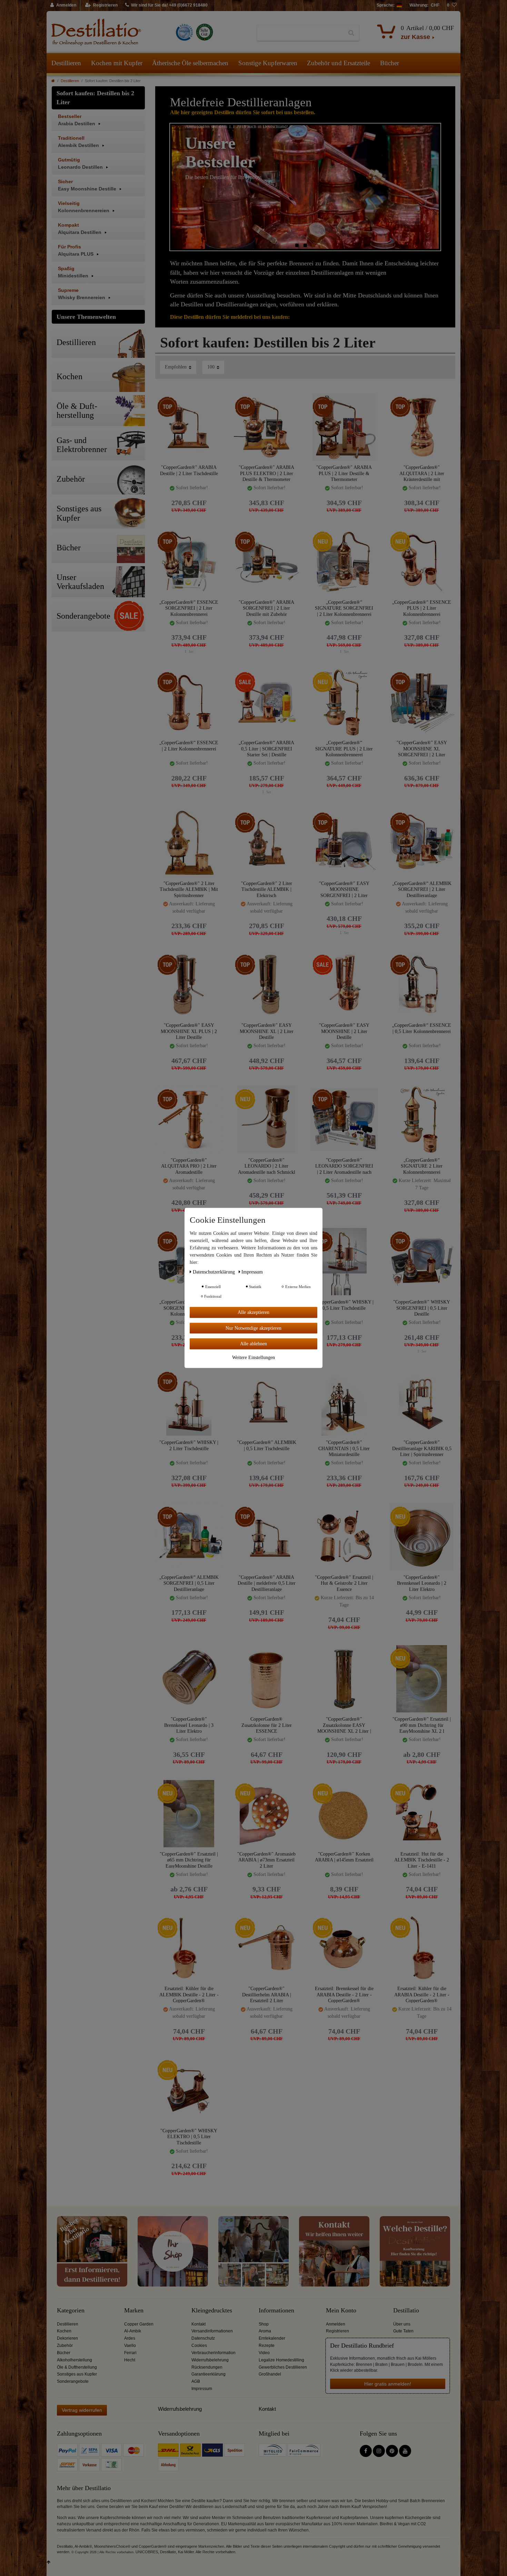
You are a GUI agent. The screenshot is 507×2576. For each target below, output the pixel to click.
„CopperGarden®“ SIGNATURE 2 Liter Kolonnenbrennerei (422, 1166)
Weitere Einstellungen (254, 1357)
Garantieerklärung (208, 2374)
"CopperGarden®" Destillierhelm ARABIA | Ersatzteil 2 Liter (267, 1994)
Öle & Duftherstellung (77, 2367)
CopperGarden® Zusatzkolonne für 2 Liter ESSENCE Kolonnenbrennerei (267, 1725)
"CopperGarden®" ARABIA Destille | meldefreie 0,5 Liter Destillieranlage (267, 1583)
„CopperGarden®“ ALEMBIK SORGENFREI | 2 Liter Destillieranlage (422, 889)
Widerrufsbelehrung (210, 2360)
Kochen (64, 2331)
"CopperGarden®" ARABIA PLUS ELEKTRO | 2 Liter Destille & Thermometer (266, 473)
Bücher (390, 63)
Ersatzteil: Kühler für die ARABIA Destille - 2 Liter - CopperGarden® (422, 1994)
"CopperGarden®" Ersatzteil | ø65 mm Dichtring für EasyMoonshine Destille (189, 1860)
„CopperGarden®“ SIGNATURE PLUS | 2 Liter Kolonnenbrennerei (344, 749)
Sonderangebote (73, 2381)
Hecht (130, 2360)
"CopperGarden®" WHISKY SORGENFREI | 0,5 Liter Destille (422, 1308)
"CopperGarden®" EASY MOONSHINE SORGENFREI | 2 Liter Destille (344, 889)
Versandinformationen (212, 2331)
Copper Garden (139, 2324)
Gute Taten (403, 2331)
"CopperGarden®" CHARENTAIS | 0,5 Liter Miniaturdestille (344, 1448)
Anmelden (336, 2324)
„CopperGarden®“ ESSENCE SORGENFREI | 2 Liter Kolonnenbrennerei (189, 608)
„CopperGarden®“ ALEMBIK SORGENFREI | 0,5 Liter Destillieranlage (189, 1583)
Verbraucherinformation (213, 2353)
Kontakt (198, 2324)
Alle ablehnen (254, 1344)
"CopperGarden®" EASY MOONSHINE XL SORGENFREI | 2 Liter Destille (422, 749)
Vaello (130, 2346)
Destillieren (66, 63)
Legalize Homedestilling (281, 2360)
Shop (264, 2324)
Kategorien (71, 2310)
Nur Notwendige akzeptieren (254, 1328)
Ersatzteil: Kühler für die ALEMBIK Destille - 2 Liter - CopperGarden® (189, 1994)
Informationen (276, 2310)
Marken (134, 2310)
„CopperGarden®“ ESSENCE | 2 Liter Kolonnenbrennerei (189, 746)
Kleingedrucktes (212, 2310)
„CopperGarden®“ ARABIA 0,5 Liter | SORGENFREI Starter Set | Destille (266, 749)
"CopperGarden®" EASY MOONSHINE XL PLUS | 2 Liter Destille (189, 1031)
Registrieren (337, 2331)
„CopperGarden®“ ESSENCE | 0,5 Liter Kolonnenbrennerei (422, 1028)
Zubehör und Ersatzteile (339, 63)
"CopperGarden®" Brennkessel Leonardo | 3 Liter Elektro (189, 1725)
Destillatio (406, 2310)
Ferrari (130, 2353)
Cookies (199, 2346)
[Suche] (351, 33)
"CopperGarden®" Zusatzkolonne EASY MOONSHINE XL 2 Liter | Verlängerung (344, 1725)
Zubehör (65, 2346)
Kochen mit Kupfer (117, 63)
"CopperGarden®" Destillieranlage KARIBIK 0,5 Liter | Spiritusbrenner (422, 1448)
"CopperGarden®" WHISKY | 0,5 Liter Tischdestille (344, 1305)
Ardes (130, 2338)
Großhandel (270, 2374)
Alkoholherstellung (74, 2360)
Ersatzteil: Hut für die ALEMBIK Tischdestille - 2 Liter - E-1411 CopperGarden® (422, 1860)
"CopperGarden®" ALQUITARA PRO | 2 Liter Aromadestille (189, 1166)
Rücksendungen (207, 2367)
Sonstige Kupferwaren (268, 63)
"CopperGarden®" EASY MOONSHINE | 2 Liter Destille (344, 1031)
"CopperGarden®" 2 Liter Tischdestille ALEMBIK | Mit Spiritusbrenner (189, 889)
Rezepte (267, 2346)
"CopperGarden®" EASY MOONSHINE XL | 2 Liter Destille (267, 1031)
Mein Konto (341, 2310)
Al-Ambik (133, 2331)
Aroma (265, 2331)
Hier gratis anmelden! (388, 2384)
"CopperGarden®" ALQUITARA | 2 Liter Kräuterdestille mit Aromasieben (422, 473)
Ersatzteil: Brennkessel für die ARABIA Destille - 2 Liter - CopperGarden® (344, 1994)
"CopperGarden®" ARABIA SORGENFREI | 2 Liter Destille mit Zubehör (266, 608)
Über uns (402, 2324)
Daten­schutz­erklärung (215, 1272)
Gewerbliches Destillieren (283, 2367)
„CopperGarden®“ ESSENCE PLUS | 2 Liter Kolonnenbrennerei (422, 608)
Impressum (202, 2389)
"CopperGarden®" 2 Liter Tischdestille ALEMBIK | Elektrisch (267, 889)
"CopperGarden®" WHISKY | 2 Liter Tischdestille (189, 1446)
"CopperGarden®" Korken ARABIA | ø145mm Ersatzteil (344, 1857)
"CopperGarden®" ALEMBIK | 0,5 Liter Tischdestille (267, 1446)
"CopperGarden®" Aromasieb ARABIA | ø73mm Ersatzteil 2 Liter (266, 1860)
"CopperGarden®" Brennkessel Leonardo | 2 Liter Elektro (422, 1583)
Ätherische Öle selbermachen (190, 63)
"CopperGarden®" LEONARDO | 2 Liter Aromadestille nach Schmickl (267, 1166)
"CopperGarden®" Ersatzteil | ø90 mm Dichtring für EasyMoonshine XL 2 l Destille (422, 1725)
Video (264, 2353)
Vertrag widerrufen (82, 2410)
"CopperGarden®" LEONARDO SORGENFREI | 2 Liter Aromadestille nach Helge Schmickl (344, 1166)
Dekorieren (67, 2338)
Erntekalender (272, 2338)
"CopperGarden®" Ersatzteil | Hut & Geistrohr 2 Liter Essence (344, 1583)
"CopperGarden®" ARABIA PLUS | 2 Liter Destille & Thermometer (344, 473)
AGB (196, 2381)
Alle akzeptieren (254, 1312)
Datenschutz (203, 2338)
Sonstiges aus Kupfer (77, 2374)
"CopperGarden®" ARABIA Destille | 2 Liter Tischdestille (189, 470)
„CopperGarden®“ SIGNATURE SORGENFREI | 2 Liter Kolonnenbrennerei (344, 608)
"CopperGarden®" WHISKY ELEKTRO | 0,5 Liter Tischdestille (189, 2137)
